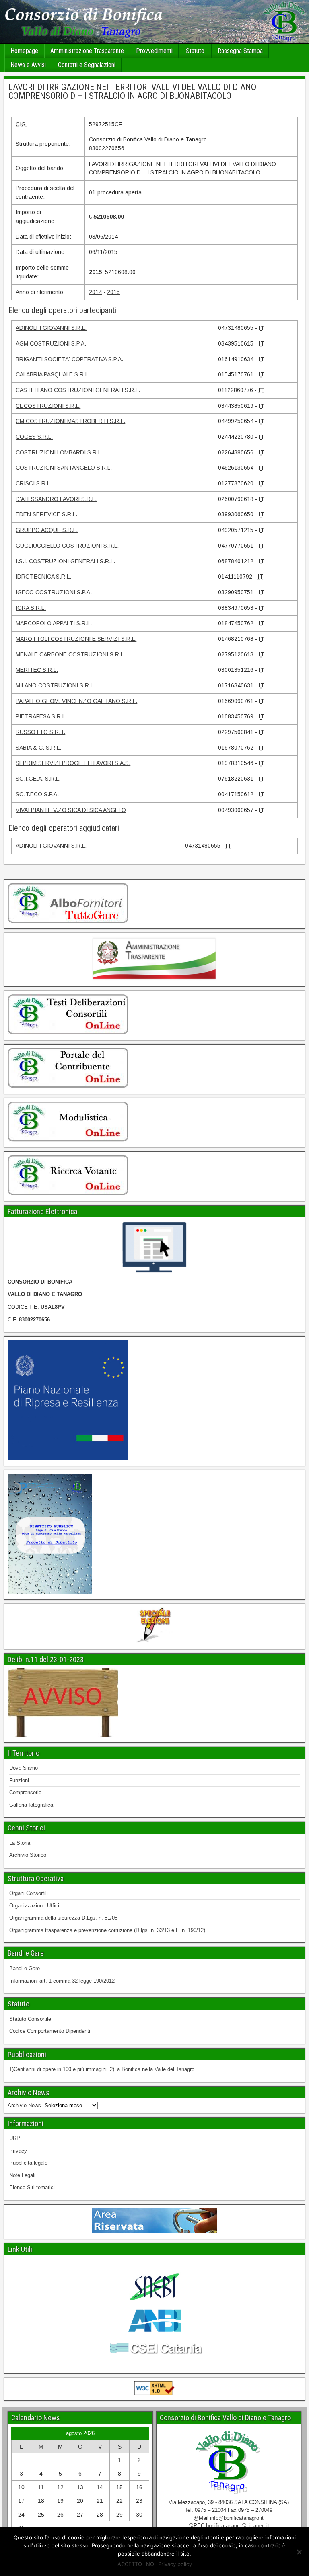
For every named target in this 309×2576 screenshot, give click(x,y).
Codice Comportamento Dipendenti (50, 2031)
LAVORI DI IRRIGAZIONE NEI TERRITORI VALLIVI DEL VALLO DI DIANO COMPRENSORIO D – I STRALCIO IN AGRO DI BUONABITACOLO (132, 91)
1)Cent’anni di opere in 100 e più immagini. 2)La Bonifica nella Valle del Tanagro (102, 2069)
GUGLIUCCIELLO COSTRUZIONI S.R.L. (67, 546)
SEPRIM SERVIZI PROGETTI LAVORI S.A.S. (73, 763)
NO (150, 2564)
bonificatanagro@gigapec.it (238, 2526)
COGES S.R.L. (34, 437)
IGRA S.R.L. (31, 608)
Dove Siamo (24, 1768)
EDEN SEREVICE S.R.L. (46, 514)
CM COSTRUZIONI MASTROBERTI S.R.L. (70, 421)
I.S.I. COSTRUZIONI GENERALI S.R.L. (65, 561)
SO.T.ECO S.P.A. (37, 794)
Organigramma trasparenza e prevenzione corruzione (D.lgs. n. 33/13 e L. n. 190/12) (107, 1930)
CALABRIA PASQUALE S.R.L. (53, 374)
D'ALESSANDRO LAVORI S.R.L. (56, 499)
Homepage (24, 51)
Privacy (18, 2151)
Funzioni (19, 1780)
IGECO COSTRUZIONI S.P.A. (54, 592)
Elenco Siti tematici (32, 2187)
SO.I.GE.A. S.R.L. (38, 779)
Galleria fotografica (31, 1805)
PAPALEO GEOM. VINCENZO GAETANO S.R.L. (76, 701)
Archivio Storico (28, 1855)
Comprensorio (25, 1792)
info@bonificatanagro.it (237, 2518)
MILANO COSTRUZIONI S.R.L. (55, 685)
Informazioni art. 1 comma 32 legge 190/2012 (62, 1981)
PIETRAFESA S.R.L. (41, 716)
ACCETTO (130, 2564)
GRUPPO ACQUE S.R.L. (47, 530)
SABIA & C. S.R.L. (38, 748)
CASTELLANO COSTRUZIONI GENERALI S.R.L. (78, 390)
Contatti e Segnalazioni (87, 65)
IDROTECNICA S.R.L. (43, 577)
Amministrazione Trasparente (87, 51)
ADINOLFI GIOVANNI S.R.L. (51, 328)
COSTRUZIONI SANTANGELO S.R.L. (64, 468)
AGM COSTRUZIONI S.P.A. (51, 343)
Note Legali (22, 2175)
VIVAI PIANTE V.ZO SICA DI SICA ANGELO (71, 810)
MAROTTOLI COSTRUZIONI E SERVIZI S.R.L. (76, 639)
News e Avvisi (28, 65)
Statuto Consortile (30, 2019)
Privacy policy (175, 2564)
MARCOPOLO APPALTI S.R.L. (54, 623)
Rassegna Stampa (240, 51)
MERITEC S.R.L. (37, 670)
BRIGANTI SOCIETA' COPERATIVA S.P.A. (69, 359)
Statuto (195, 51)
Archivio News (24, 2105)
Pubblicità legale (28, 2163)
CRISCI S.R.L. (34, 483)
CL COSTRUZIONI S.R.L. (48, 406)
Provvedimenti (154, 51)
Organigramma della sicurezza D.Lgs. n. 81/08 (63, 1918)
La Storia (20, 1843)
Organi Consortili (29, 1893)
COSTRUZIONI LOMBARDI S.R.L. (59, 452)
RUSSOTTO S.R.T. (40, 732)
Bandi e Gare (25, 1968)
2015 (113, 292)
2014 (95, 292)
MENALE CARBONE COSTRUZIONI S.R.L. (70, 654)
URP (15, 2138)
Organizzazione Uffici (34, 1906)
